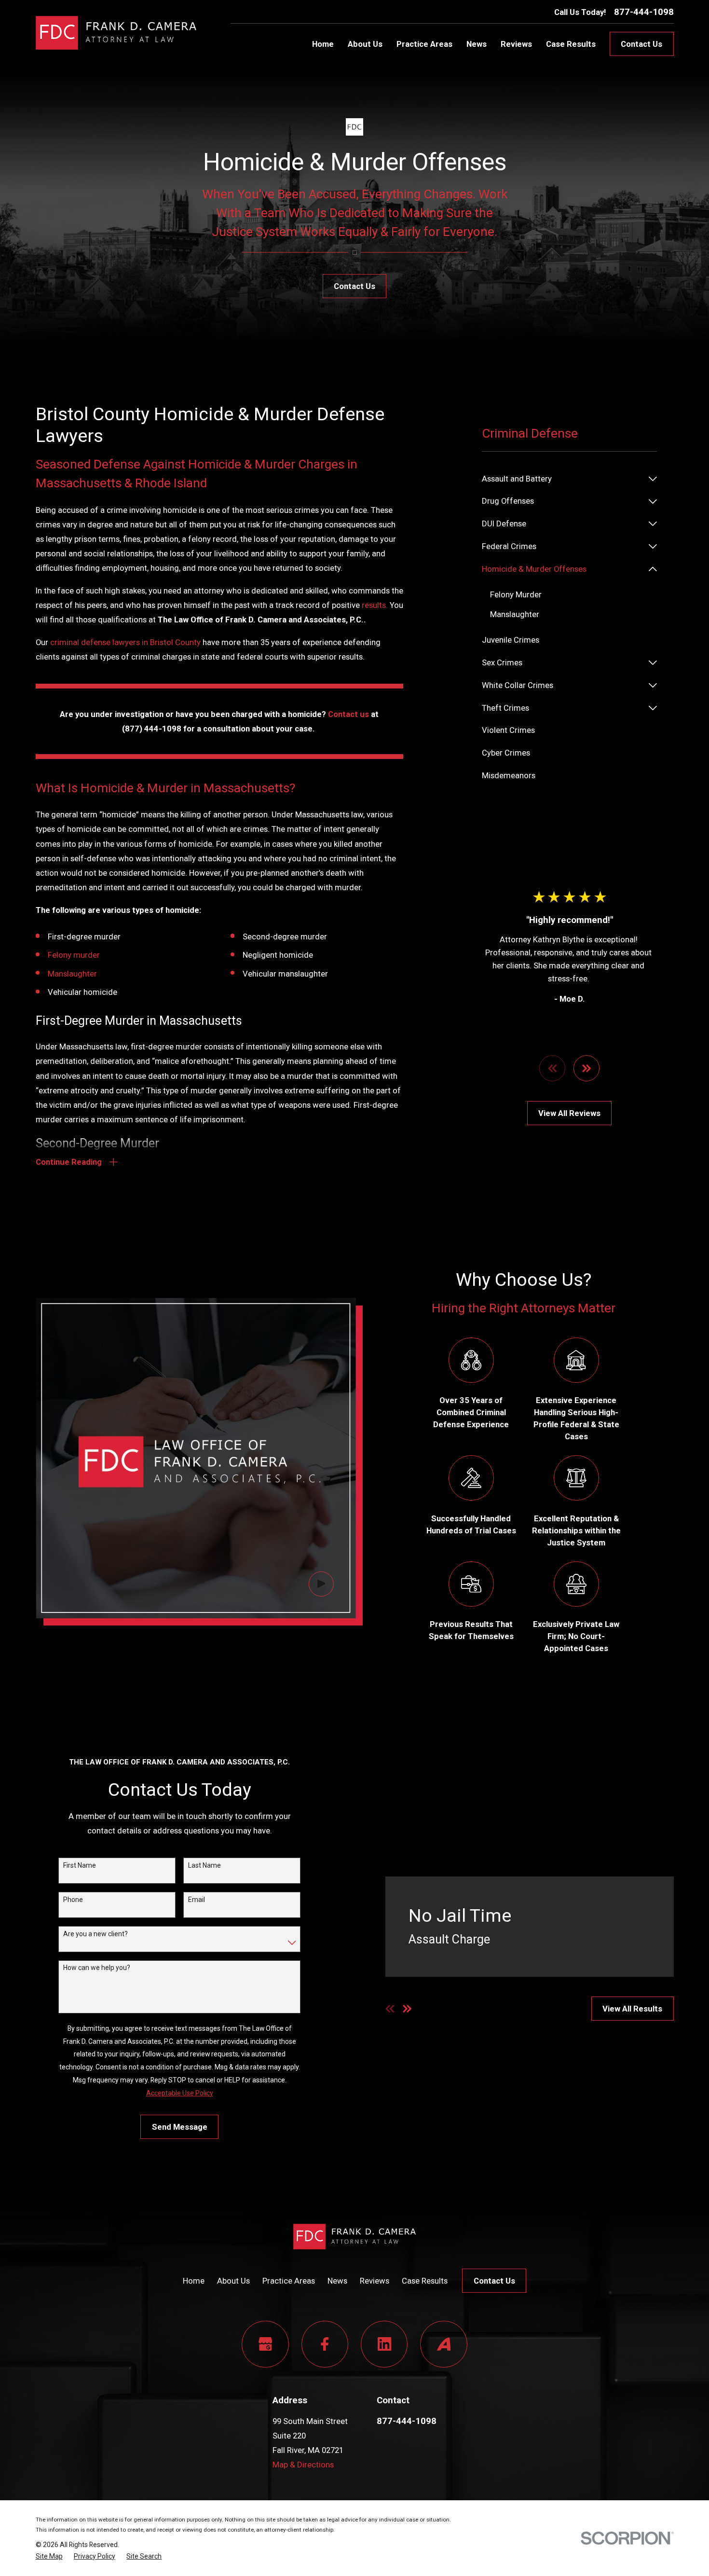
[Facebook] (325, 2344)
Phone (73, 1900)
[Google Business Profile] (265, 2344)
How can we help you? (97, 1968)
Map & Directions (303, 2465)
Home (194, 2281)
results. (375, 605)
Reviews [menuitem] (516, 44)
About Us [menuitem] (365, 44)
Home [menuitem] (323, 44)
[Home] (116, 33)
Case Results (425, 2281)
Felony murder (74, 955)
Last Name (205, 1865)
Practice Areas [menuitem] (424, 44)
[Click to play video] (321, 1584)
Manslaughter (72, 974)
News (337, 2281)
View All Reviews (569, 1113)
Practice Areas (289, 2281)
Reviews (375, 2281)
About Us (233, 2281)
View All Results (632, 2009)
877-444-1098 (644, 12)
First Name (80, 1865)
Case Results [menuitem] (571, 44)
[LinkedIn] (384, 2344)
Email (197, 1900)
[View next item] (586, 1068)
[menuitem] (563, 479)
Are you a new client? (95, 1934)
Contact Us (641, 44)
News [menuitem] (477, 44)
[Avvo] (443, 2344)
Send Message (180, 2127)
